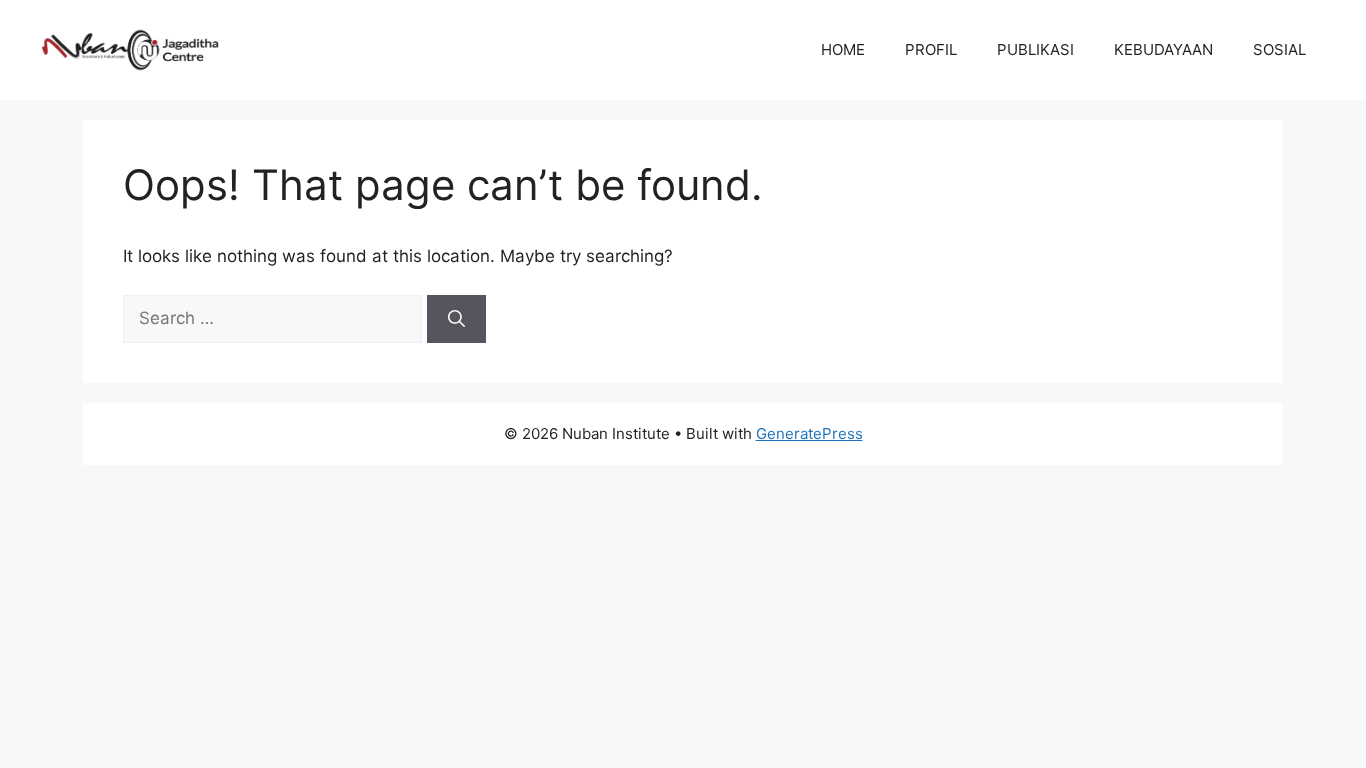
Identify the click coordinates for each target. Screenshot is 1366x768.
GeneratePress (809, 433)
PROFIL (931, 49)
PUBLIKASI (1035, 49)
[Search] (456, 319)
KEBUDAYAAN (1163, 49)
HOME (843, 49)
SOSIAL (1279, 49)
